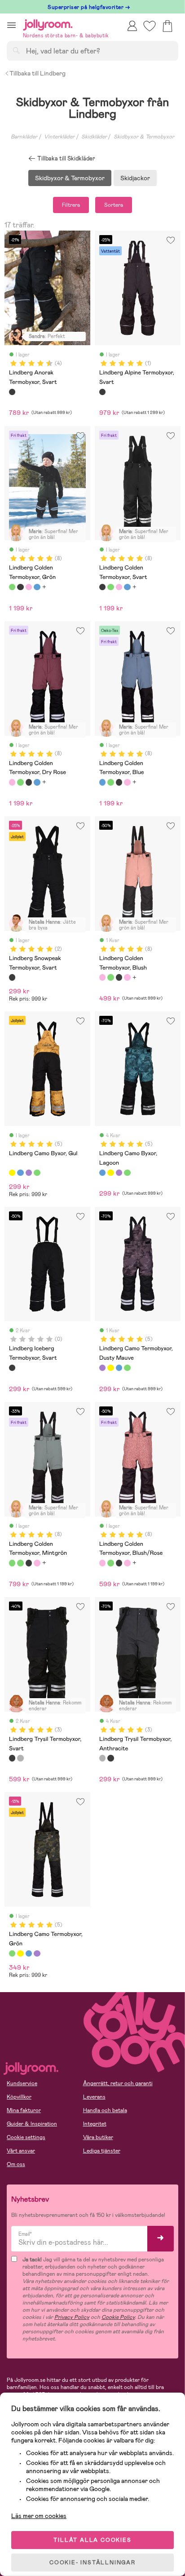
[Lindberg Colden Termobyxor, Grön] (12, 587)
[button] (11, 25)
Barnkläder (24, 137)
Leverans (94, 2097)
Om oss (16, 2164)
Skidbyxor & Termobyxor (144, 137)
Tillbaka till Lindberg (37, 73)
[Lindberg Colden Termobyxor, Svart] (20, 587)
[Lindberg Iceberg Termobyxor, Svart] (12, 1368)
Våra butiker (98, 2137)
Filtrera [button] (71, 205)
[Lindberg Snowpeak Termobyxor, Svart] (12, 977)
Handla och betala (105, 2110)
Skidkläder (94, 137)
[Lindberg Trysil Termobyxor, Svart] (12, 1758)
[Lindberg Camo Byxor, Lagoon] (20, 1173)
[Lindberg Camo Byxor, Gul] (12, 1173)
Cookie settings (26, 2137)
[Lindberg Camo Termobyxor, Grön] (37, 1173)
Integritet (95, 2124)
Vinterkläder (59, 137)
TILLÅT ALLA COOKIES (92, 2540)
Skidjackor (135, 178)
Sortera (114, 205)
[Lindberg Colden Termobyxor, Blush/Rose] (102, 1563)
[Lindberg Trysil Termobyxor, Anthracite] (20, 1758)
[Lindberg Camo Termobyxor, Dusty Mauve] (29, 1173)
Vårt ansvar (21, 2151)
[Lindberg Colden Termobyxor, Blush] (102, 977)
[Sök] (16, 50)
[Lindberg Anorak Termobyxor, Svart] (12, 392)
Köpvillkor (19, 2097)
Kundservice (22, 2083)
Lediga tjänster (102, 2151)
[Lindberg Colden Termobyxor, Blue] (37, 587)
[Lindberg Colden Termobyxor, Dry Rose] (29, 587)
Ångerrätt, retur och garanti (118, 2083)
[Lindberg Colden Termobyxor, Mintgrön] (12, 1563)
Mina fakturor (24, 2110)
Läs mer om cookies (39, 2516)
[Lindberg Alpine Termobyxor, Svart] (102, 392)
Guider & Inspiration (32, 2124)
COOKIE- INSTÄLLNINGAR (92, 2563)
